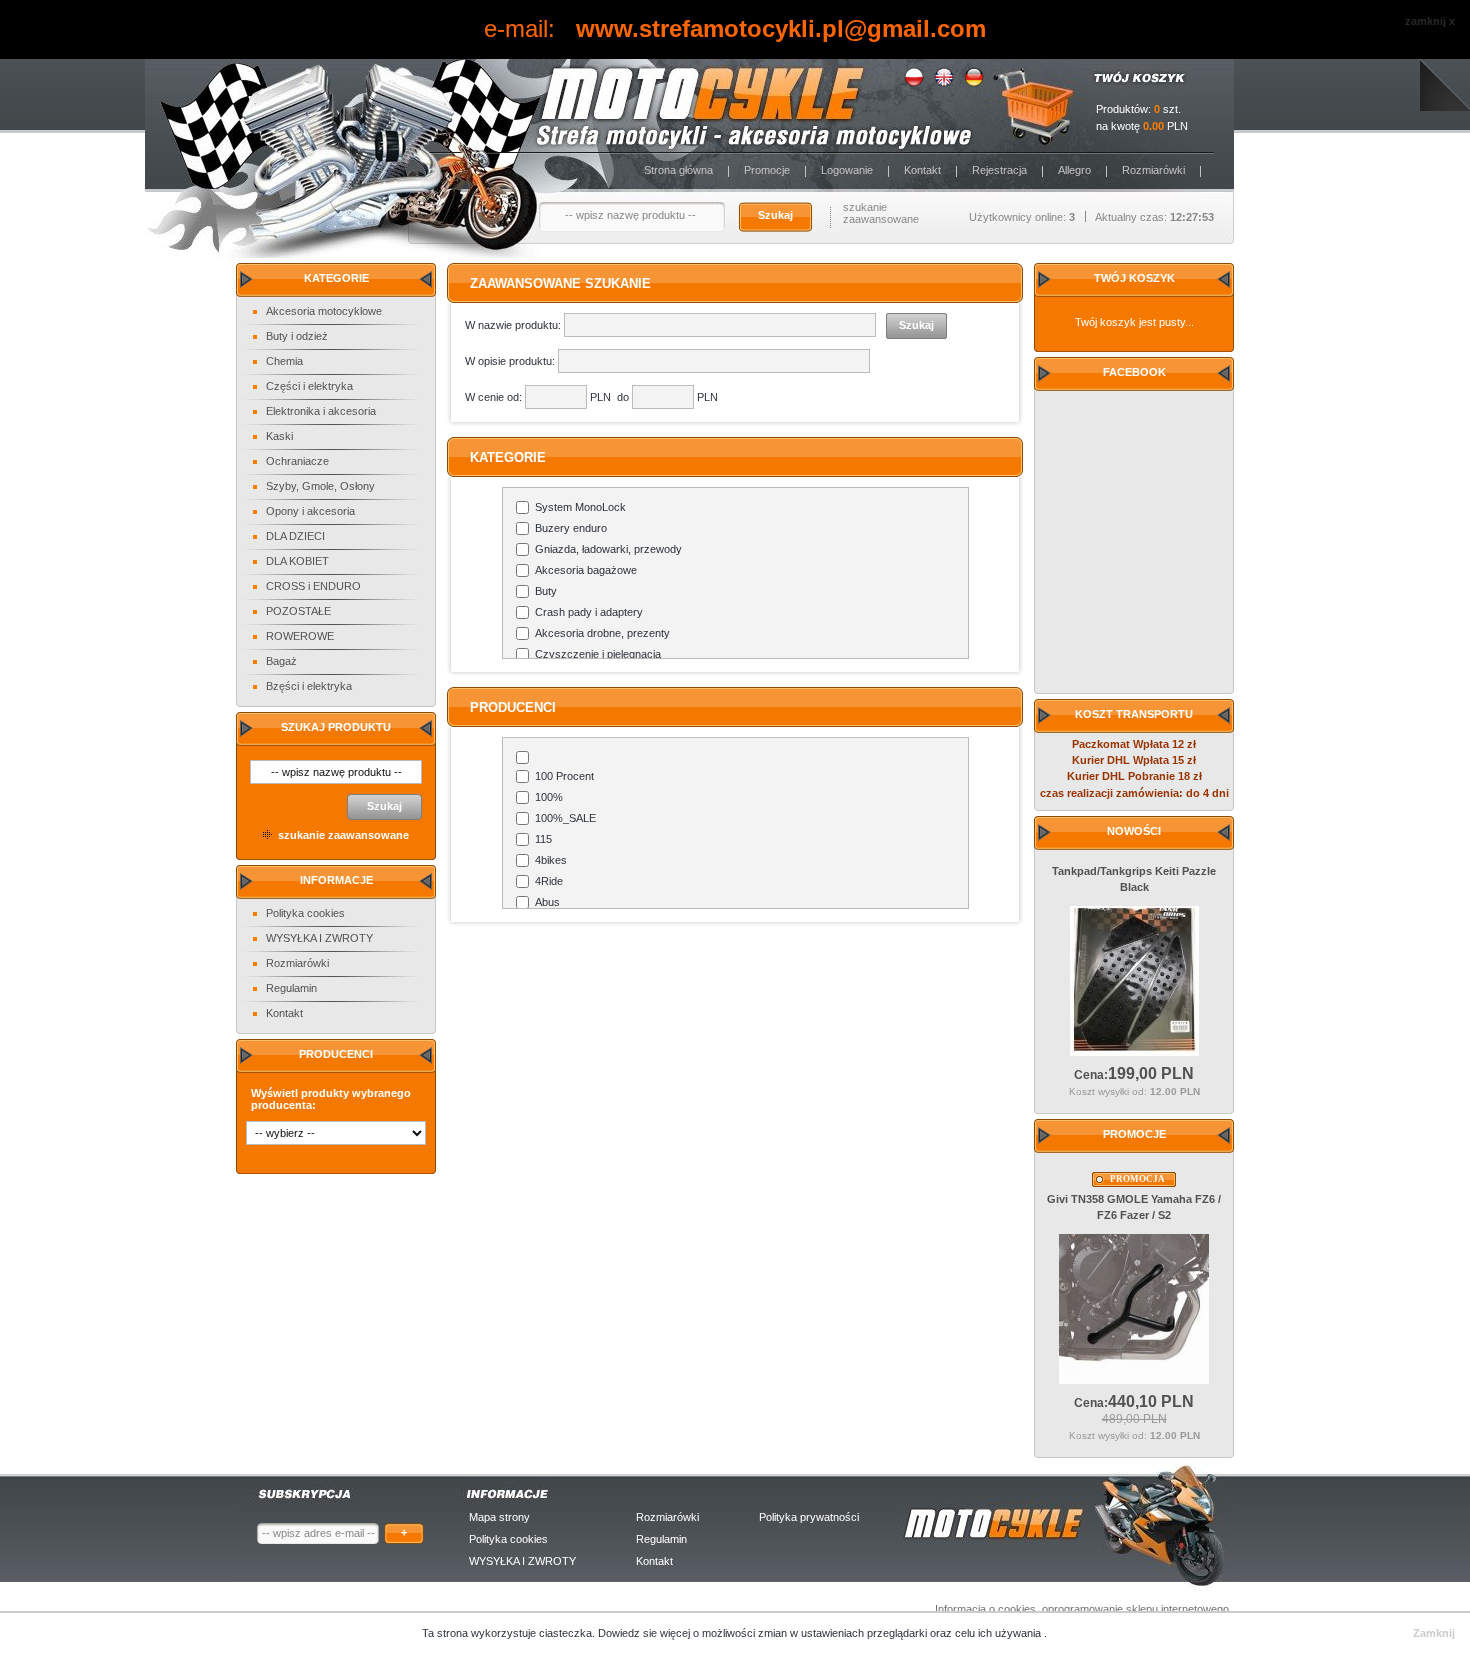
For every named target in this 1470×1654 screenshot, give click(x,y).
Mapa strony (499, 1517)
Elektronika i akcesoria (321, 411)
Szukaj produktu (336, 727)
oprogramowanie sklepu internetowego (1135, 1609)
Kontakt (922, 170)
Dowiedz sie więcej (645, 1633)
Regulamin (291, 988)
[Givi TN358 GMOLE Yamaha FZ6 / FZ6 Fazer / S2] (1134, 1380)
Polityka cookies (305, 913)
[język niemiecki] (974, 83)
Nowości (1134, 831)
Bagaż (281, 661)
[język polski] (914, 83)
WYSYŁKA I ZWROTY (319, 938)
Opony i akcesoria (310, 511)
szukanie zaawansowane (881, 213)
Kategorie (336, 278)
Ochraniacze (297, 461)
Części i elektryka (309, 386)
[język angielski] (944, 83)
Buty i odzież (297, 336)
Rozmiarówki (1153, 170)
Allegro (1074, 170)
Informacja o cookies (985, 1609)
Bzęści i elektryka (309, 686)
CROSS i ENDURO (313, 586)
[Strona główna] (556, 106)
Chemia (284, 361)
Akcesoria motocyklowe (324, 311)
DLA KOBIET (297, 561)
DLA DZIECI (295, 536)
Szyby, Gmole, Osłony (320, 486)
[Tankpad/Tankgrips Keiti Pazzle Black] (1134, 1052)
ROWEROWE (300, 636)
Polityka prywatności (809, 1517)
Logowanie (847, 170)
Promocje (767, 170)
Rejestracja (999, 170)
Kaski (279, 436)
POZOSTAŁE (298, 611)
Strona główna (678, 170)
